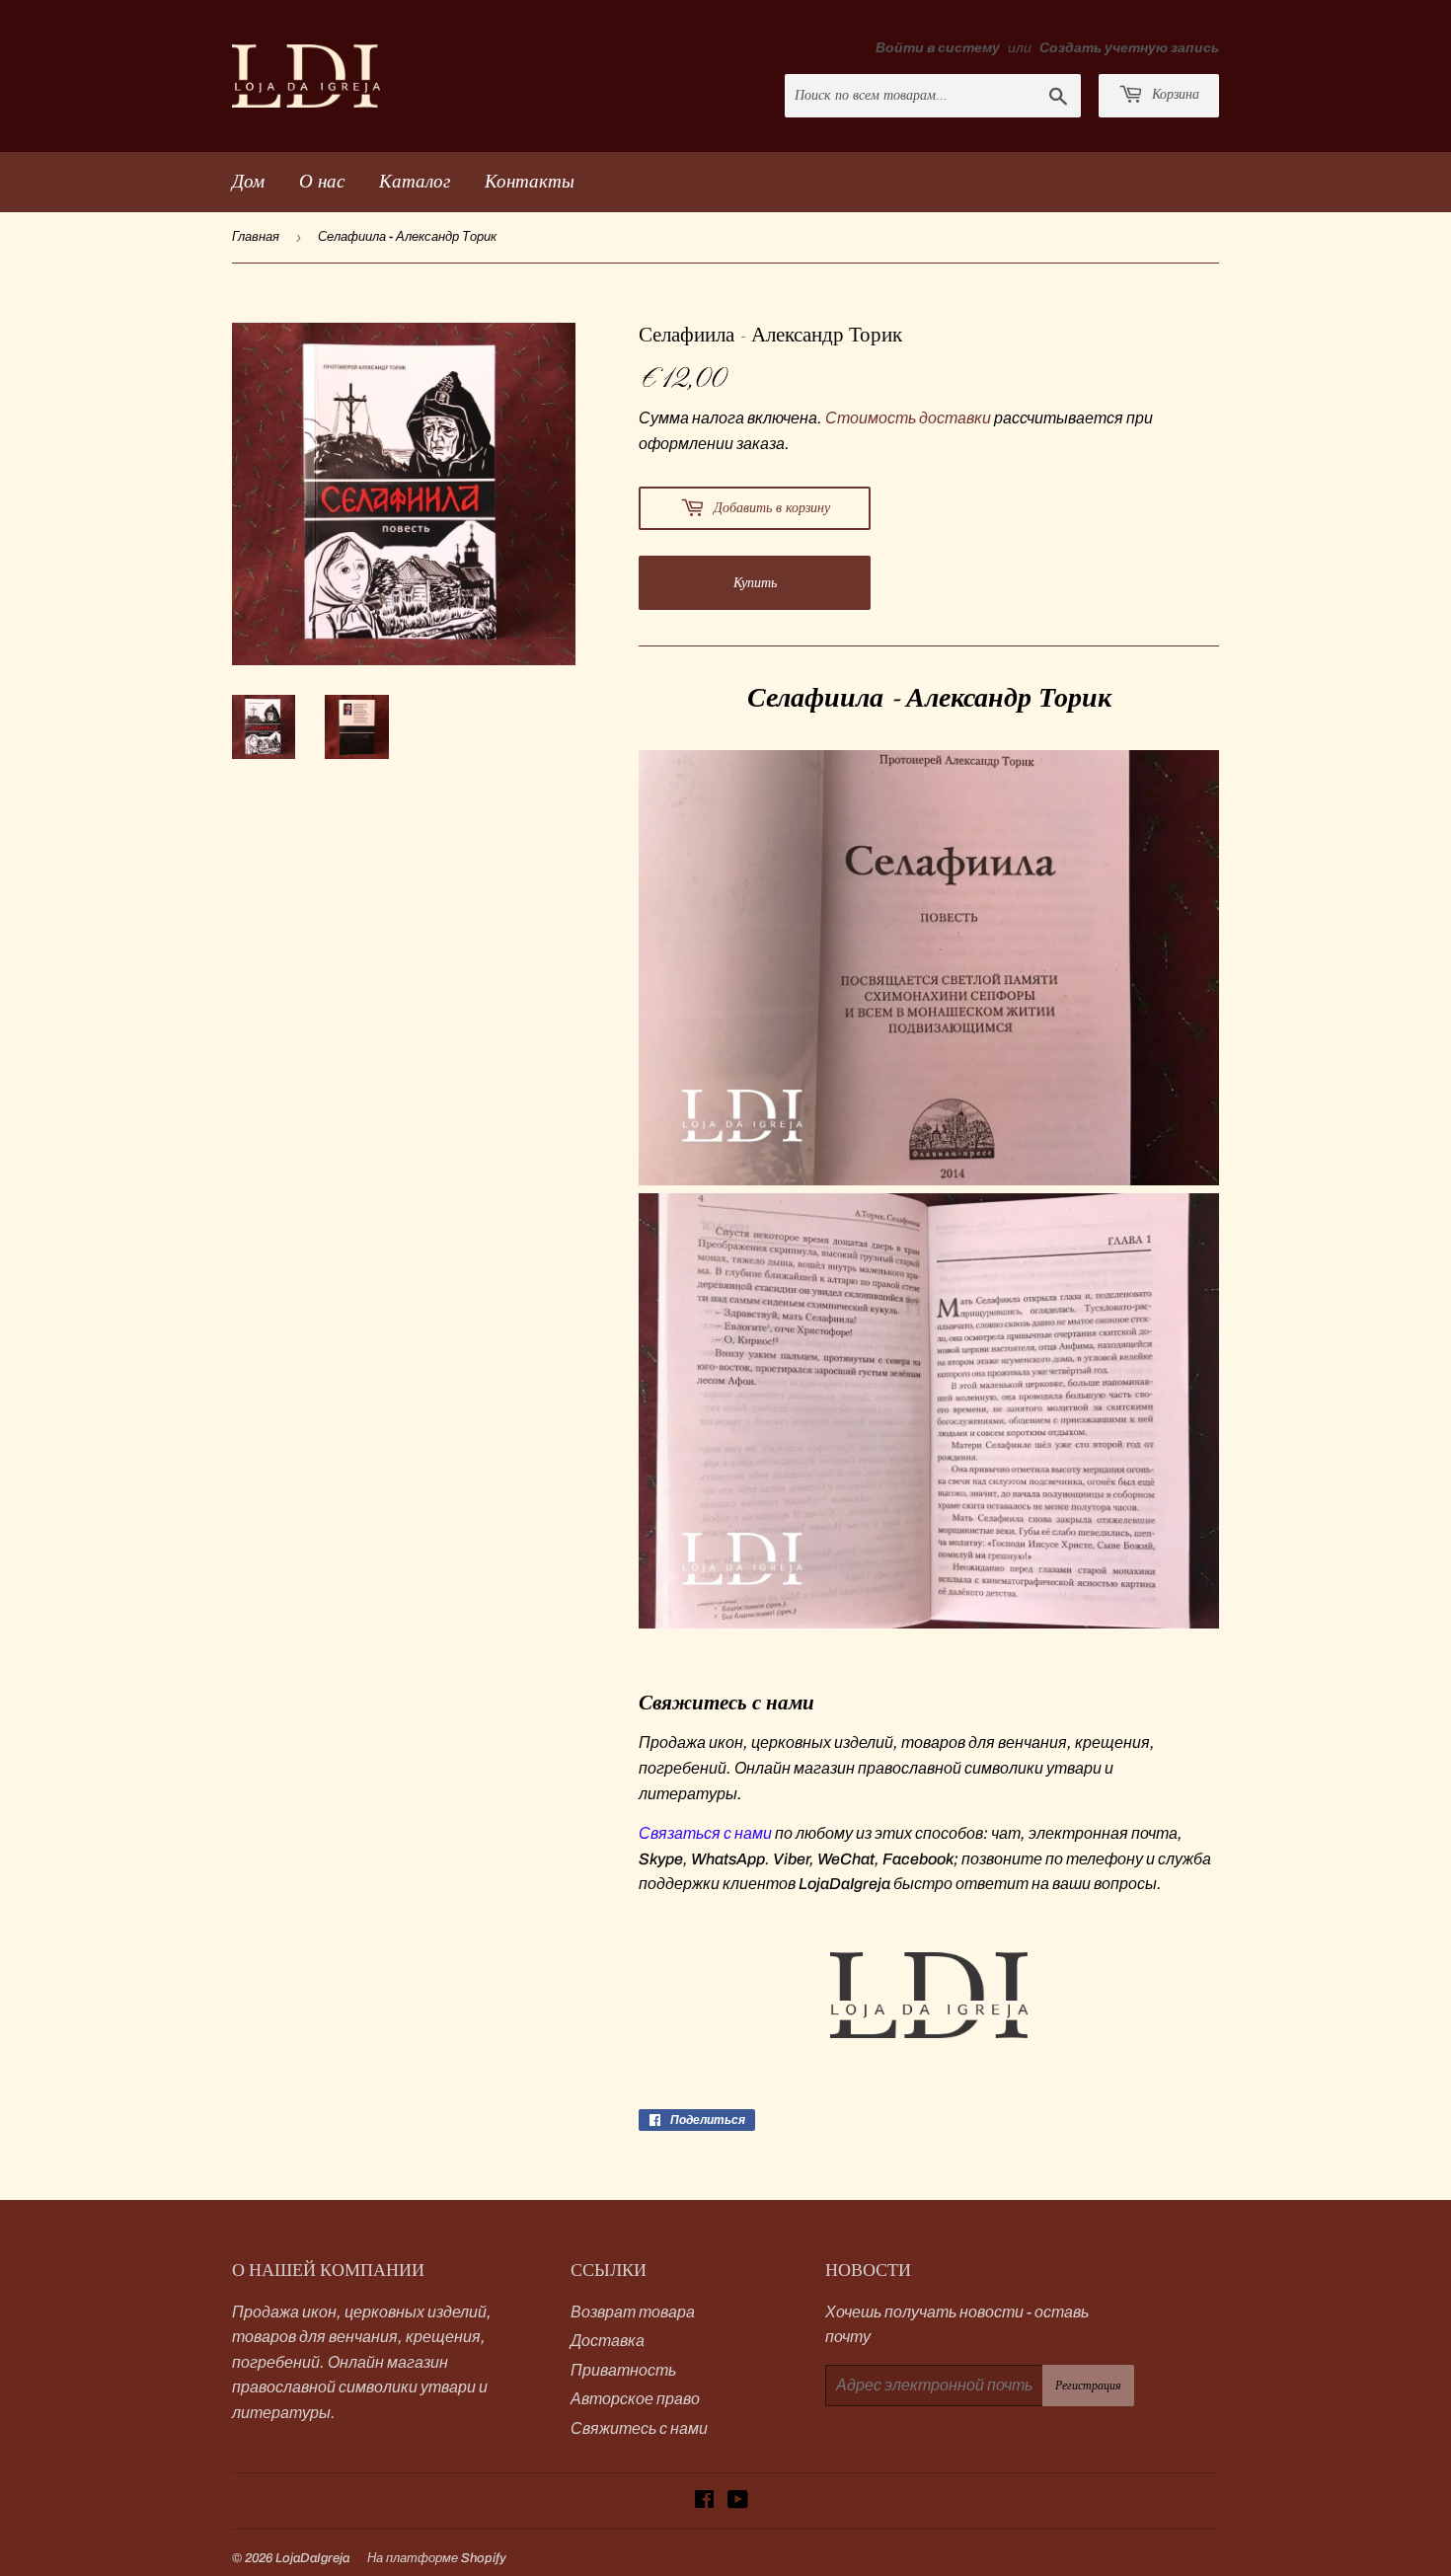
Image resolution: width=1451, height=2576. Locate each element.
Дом (248, 181)
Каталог (415, 181)
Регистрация (1088, 2386)
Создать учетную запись (1129, 48)
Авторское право (635, 2399)
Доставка (608, 2341)
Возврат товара (633, 2312)
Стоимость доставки (908, 418)
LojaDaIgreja (312, 2558)
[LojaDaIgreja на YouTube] (738, 2501)
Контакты (530, 181)
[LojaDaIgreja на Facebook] (704, 2501)
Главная (256, 237)
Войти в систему (938, 48)
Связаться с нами (705, 1833)
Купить (755, 583)
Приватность (623, 2370)
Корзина (1174, 94)
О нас (322, 181)
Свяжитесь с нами (639, 2428)
